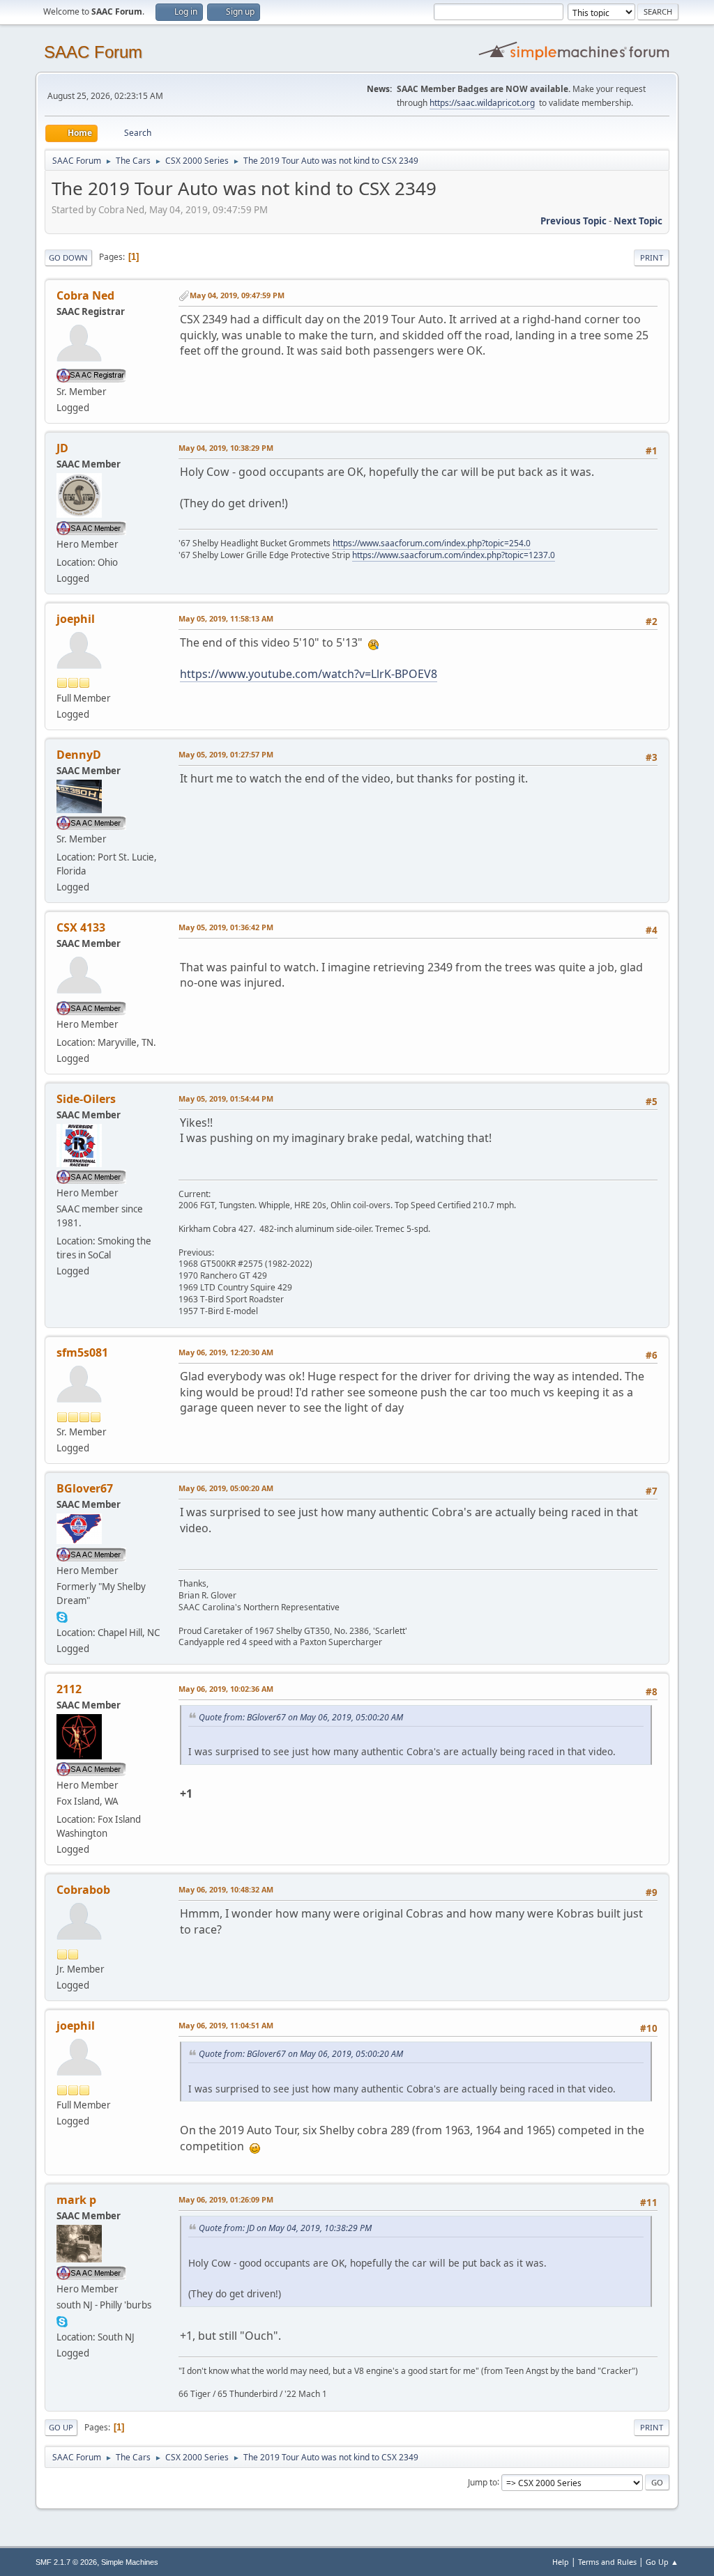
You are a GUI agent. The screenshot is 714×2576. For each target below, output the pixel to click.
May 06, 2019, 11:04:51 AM (226, 2025)
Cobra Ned (85, 295)
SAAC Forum (93, 52)
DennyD (79, 755)
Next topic (638, 221)
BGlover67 (85, 1488)
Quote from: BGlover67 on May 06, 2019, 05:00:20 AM (301, 1717)
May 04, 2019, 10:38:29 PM (226, 448)
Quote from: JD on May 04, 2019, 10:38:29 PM (285, 2228)
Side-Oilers (86, 1099)
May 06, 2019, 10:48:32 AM (226, 1889)
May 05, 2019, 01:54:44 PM (226, 1098)
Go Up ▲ (662, 2562)
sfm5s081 (82, 1352)
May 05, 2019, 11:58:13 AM (226, 618)
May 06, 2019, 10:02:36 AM (226, 1689)
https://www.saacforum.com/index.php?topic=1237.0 (454, 555)
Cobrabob (83, 1890)
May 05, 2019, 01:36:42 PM (226, 927)
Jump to (483, 2482)
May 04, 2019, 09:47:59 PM (237, 295)
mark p (76, 2200)
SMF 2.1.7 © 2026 (66, 2562)
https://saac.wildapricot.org (482, 103)
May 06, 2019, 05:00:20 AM (226, 1488)
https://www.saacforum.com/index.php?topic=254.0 (432, 543)
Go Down (68, 257)
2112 (69, 1689)
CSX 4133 (81, 927)
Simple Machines (130, 2562)
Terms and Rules (607, 2562)
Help (561, 2562)
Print (652, 257)
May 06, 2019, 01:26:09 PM (226, 2199)
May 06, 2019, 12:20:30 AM (226, 1352)
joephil (76, 619)
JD (62, 448)
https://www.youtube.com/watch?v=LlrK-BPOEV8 (309, 674)
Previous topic (574, 221)
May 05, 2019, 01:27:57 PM (226, 754)
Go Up (61, 2427)
